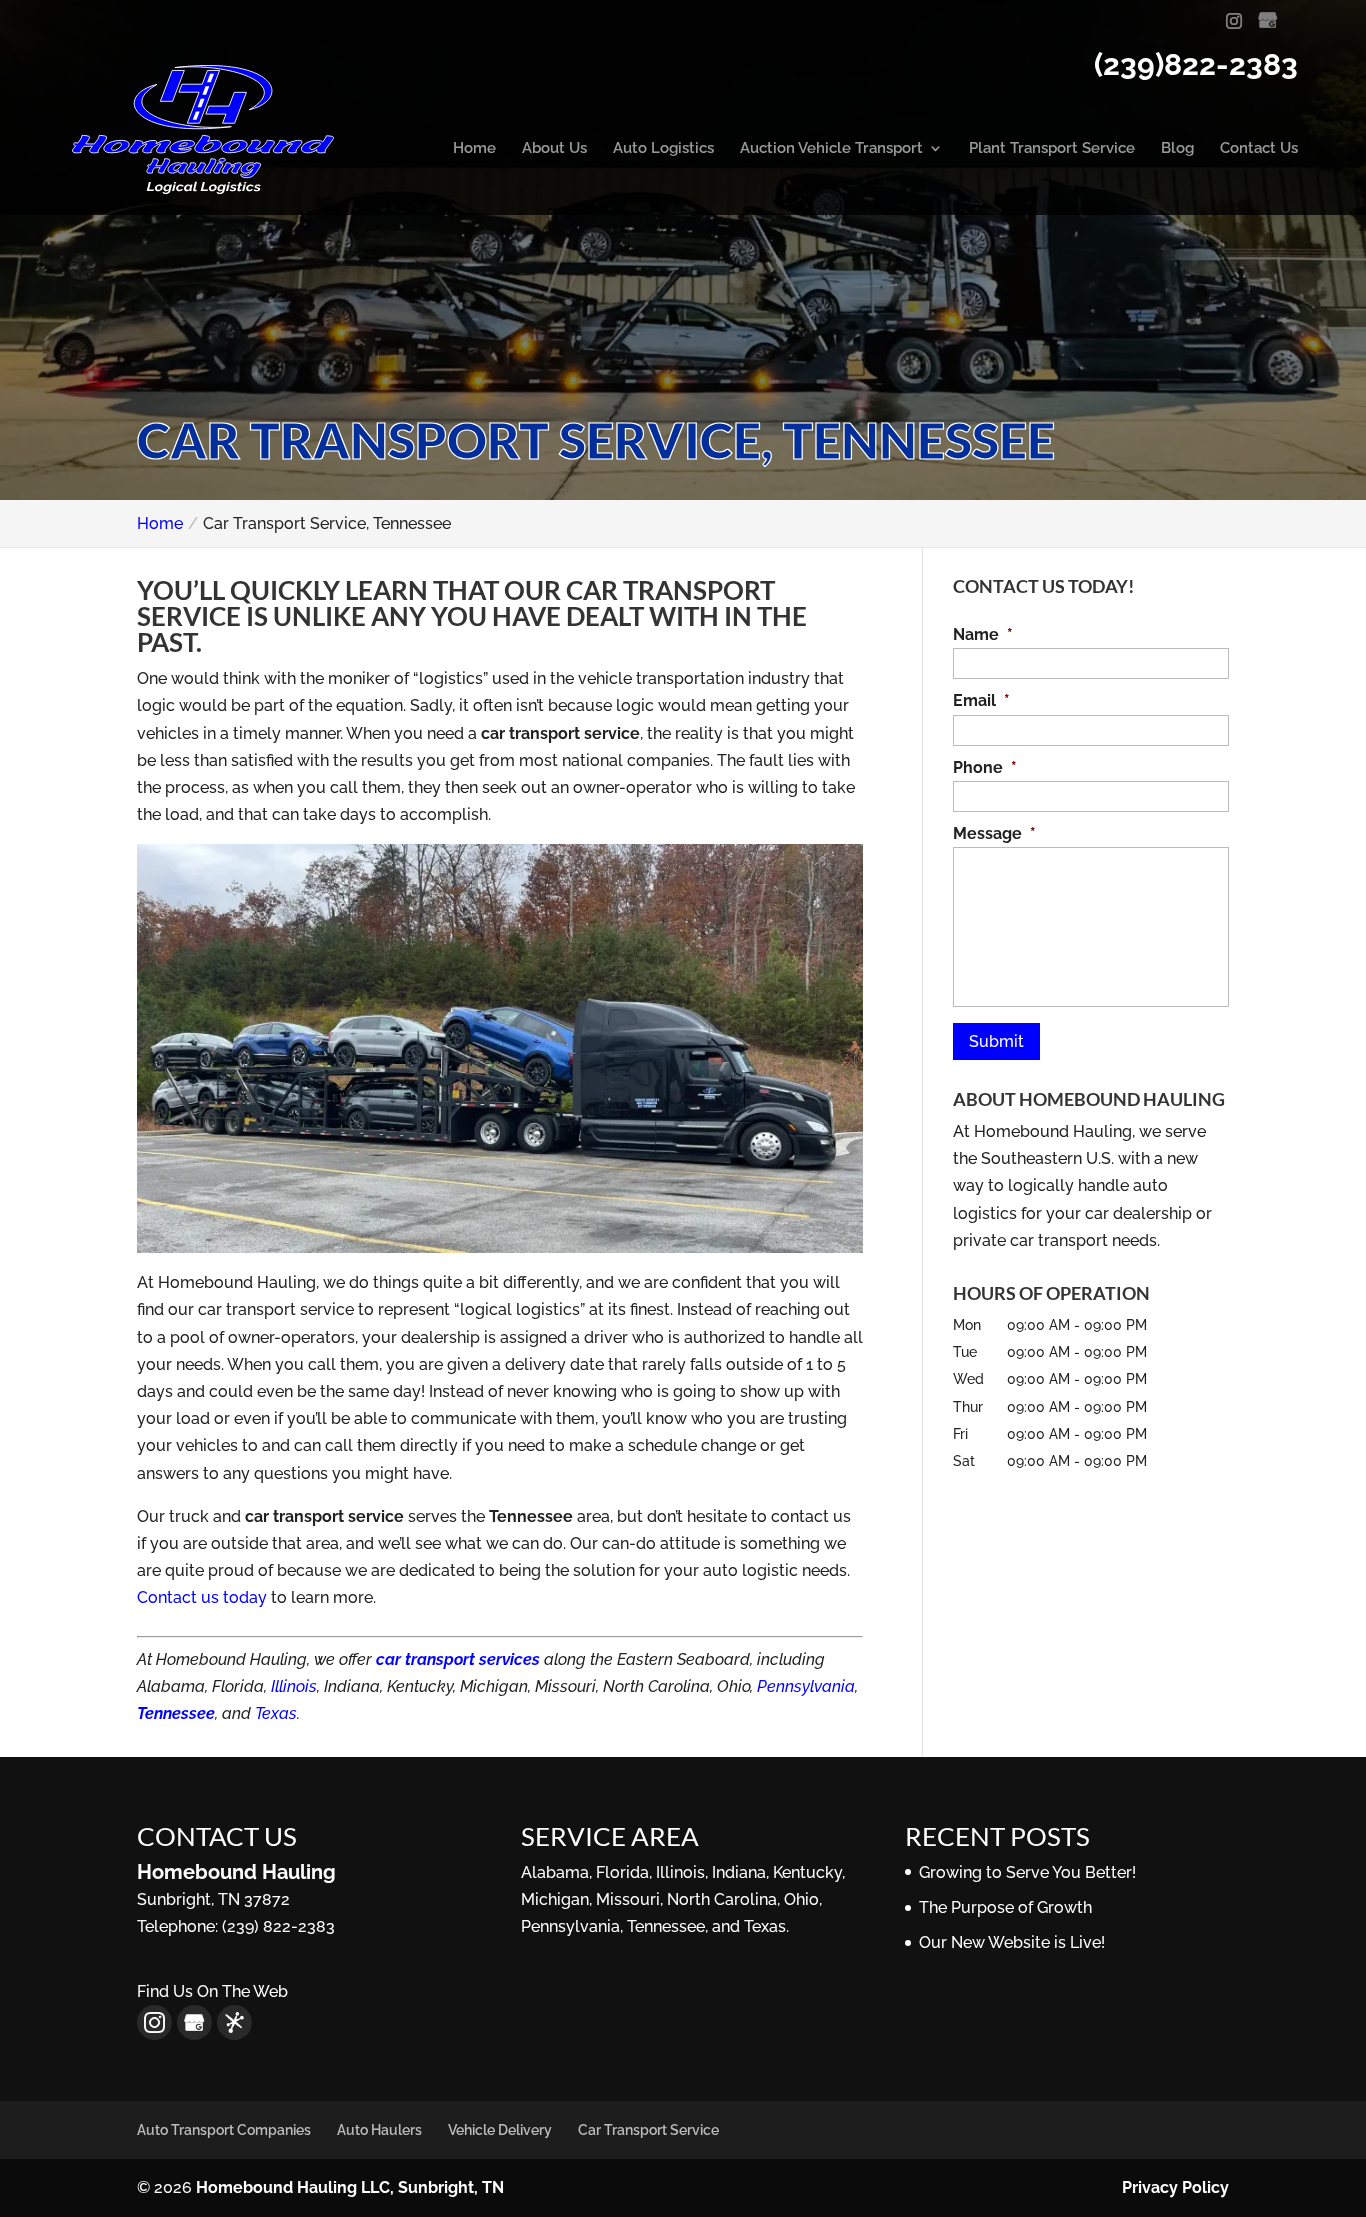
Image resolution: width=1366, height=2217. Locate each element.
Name (983, 634)
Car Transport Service (648, 2130)
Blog (1177, 149)
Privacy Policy (1175, 2187)
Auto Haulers (379, 2130)
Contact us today (202, 1597)
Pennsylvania (806, 1686)
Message (994, 833)
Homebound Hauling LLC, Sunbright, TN (350, 2187)
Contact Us (1259, 149)
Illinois (294, 1686)
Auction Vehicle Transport (831, 149)
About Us (554, 149)
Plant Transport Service (1052, 149)
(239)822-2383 (1196, 64)
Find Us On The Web (212, 1991)
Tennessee (176, 1713)
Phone (985, 767)
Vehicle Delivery (500, 2130)
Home (474, 149)
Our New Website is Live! (1012, 1942)
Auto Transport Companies (224, 2130)
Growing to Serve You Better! (1027, 1872)
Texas (276, 1713)
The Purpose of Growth (1005, 1907)
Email (981, 700)
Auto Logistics (663, 149)
